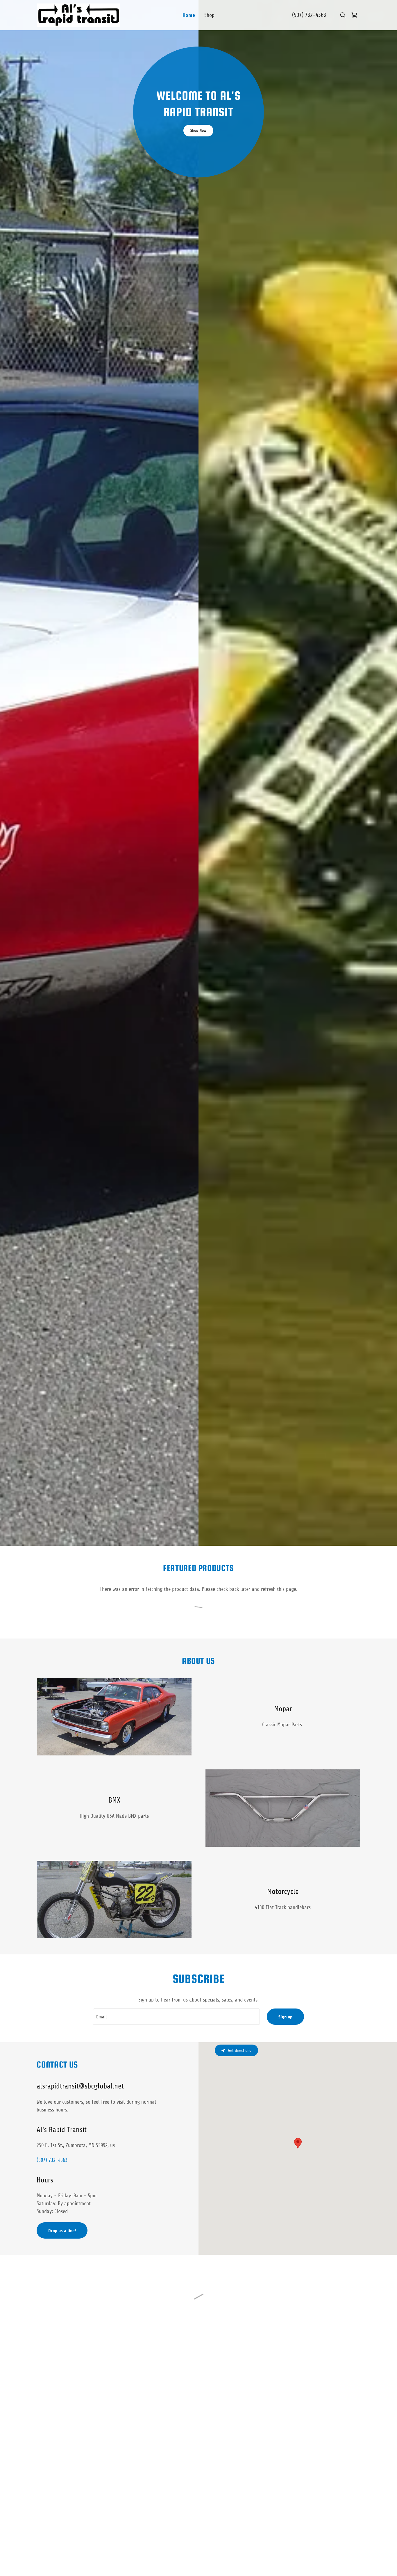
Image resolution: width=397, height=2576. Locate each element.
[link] (78, 15)
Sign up (285, 2017)
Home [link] (189, 15)
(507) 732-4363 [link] (309, 15)
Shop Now (198, 130)
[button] (354, 15)
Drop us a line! (62, 2231)
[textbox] (176, 2017)
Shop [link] (209, 15)
